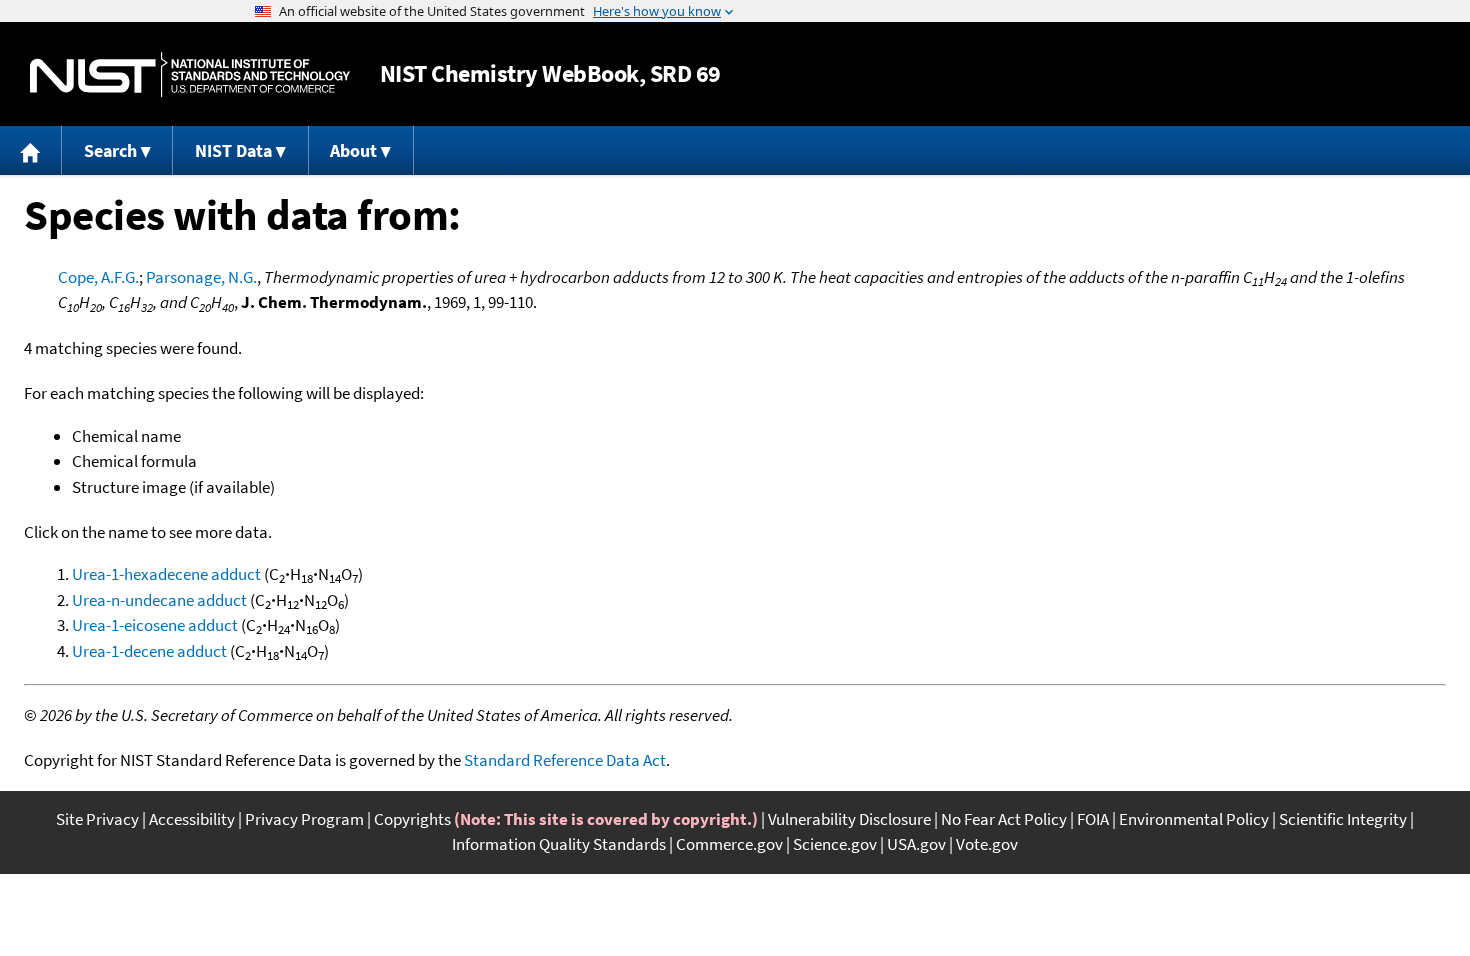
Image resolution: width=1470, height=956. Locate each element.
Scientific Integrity (1343, 819)
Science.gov (835, 844)
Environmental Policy (1194, 819)
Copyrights (412, 819)
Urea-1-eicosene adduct (155, 625)
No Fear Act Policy (1004, 819)
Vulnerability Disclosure (849, 819)
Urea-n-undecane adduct (159, 600)
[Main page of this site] (31, 150)
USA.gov (916, 844)
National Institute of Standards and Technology (190, 74)
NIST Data (233, 150)
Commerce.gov (729, 844)
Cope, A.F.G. (98, 277)
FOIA (1093, 819)
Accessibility (192, 819)
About (353, 150)
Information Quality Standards (559, 844)
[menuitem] (31, 150)
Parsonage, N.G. (201, 277)
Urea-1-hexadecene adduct (166, 574)
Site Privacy (97, 819)
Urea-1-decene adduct (149, 651)
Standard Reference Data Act (565, 760)
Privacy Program (304, 819)
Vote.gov (987, 844)
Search (110, 150)
